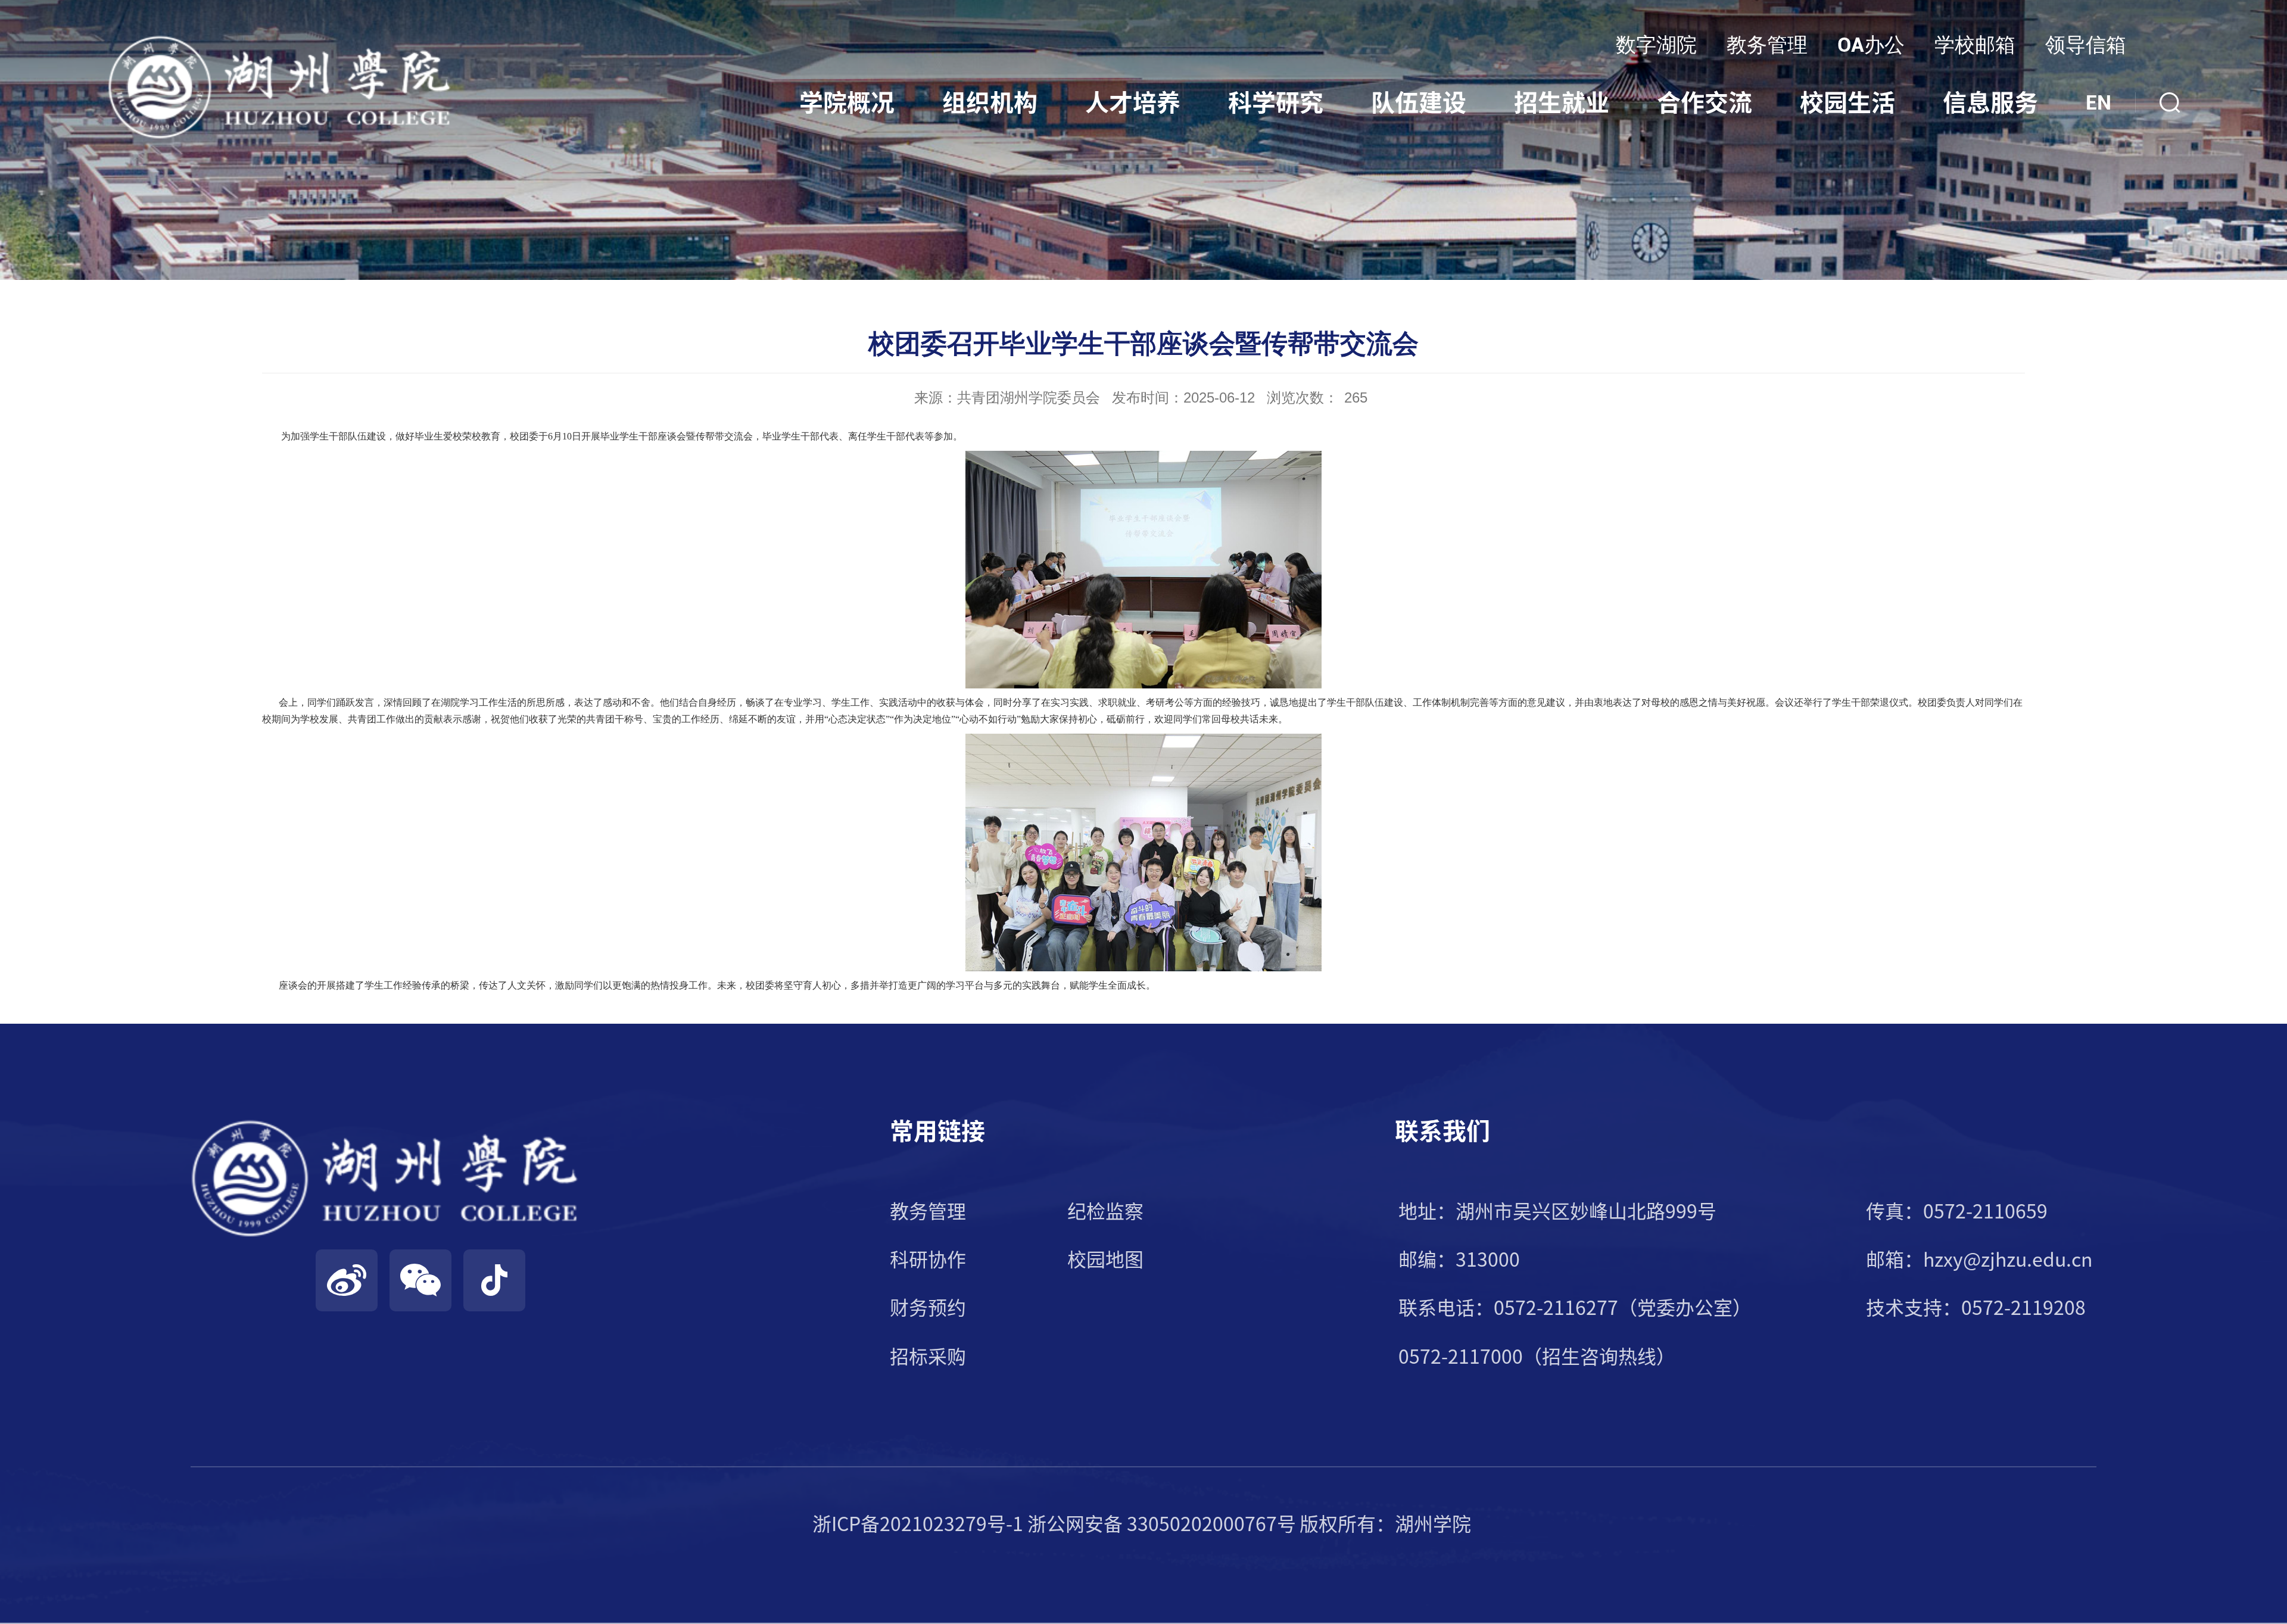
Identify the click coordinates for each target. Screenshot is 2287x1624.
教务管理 (1767, 45)
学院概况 (847, 102)
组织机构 (990, 102)
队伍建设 (1419, 102)
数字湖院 (1656, 45)
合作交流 (1705, 102)
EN (2099, 102)
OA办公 (1871, 45)
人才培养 (1133, 102)
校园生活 (1847, 102)
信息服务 (1990, 102)
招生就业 (1562, 102)
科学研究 (1276, 102)
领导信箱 (2086, 45)
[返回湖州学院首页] (280, 38)
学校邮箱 (1975, 45)
